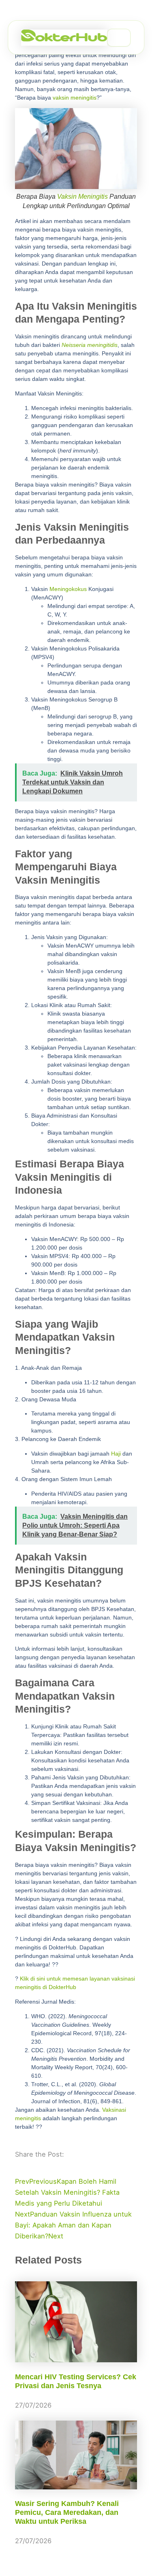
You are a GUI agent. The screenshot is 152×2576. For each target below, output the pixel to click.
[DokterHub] (64, 38)
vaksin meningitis (75, 98)
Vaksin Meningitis (82, 197)
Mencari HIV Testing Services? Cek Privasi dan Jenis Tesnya (76, 2381)
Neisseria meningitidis (90, 345)
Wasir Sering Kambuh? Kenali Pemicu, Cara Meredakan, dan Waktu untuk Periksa (67, 2512)
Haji (116, 1454)
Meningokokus (68, 589)
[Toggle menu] (119, 38)
